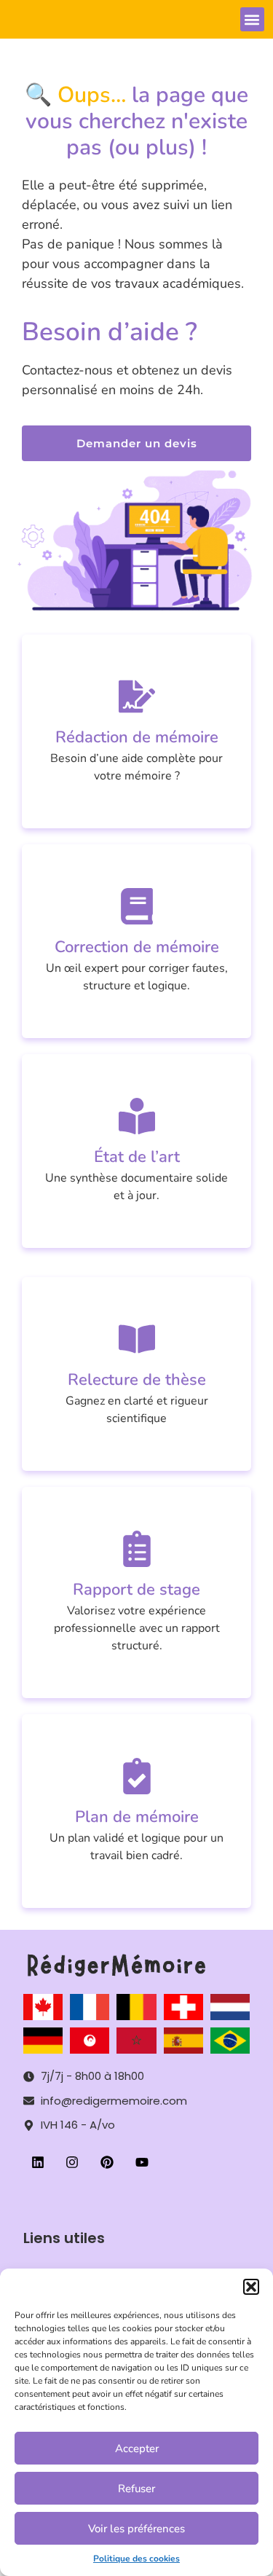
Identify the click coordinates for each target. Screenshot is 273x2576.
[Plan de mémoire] (137, 1776)
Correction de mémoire (137, 947)
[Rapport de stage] (137, 1549)
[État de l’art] (137, 1116)
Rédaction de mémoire (137, 737)
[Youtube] (142, 2163)
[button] (251, 2287)
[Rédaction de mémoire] (137, 696)
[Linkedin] (38, 2163)
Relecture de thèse (137, 1380)
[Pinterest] (107, 2163)
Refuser (136, 2489)
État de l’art (137, 1157)
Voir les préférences (136, 2529)
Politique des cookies (136, 2559)
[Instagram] (73, 2163)
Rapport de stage (136, 1590)
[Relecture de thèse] (137, 1339)
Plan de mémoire (137, 1817)
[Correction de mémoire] (137, 906)
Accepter (137, 2449)
